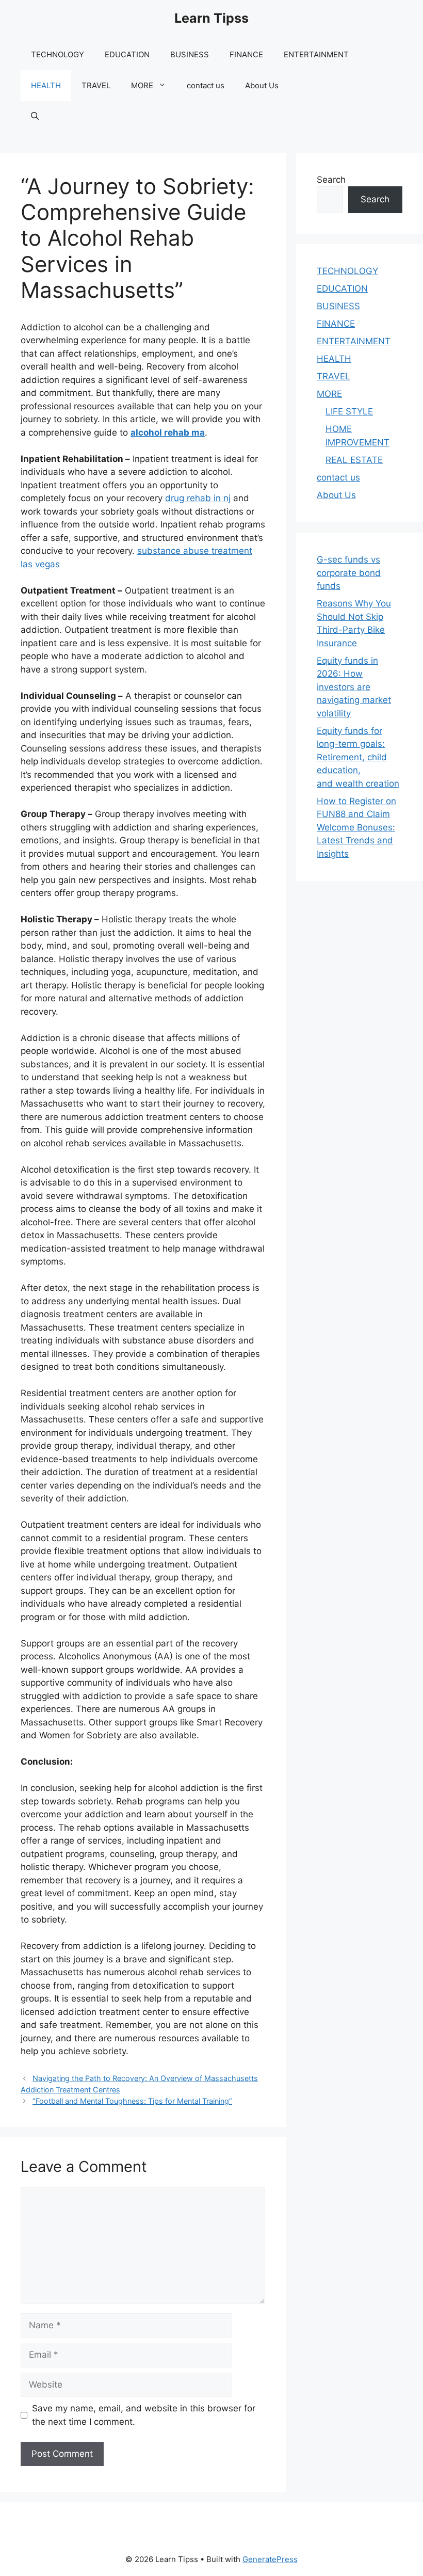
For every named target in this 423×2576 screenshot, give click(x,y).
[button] (35, 117)
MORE (142, 85)
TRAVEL (96, 85)
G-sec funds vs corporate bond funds (349, 573)
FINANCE (246, 54)
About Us (262, 85)
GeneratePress (270, 2559)
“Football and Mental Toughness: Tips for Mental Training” (132, 2101)
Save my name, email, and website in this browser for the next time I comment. (144, 2415)
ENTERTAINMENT (316, 54)
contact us (206, 85)
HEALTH (46, 85)
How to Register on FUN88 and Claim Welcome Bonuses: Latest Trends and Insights (356, 827)
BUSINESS (190, 54)
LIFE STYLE (349, 411)
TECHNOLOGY (58, 54)
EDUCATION (127, 54)
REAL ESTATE (354, 460)
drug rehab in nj (198, 498)
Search (331, 180)
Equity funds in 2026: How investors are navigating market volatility (354, 687)
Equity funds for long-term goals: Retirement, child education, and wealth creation (358, 757)
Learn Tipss (211, 18)
